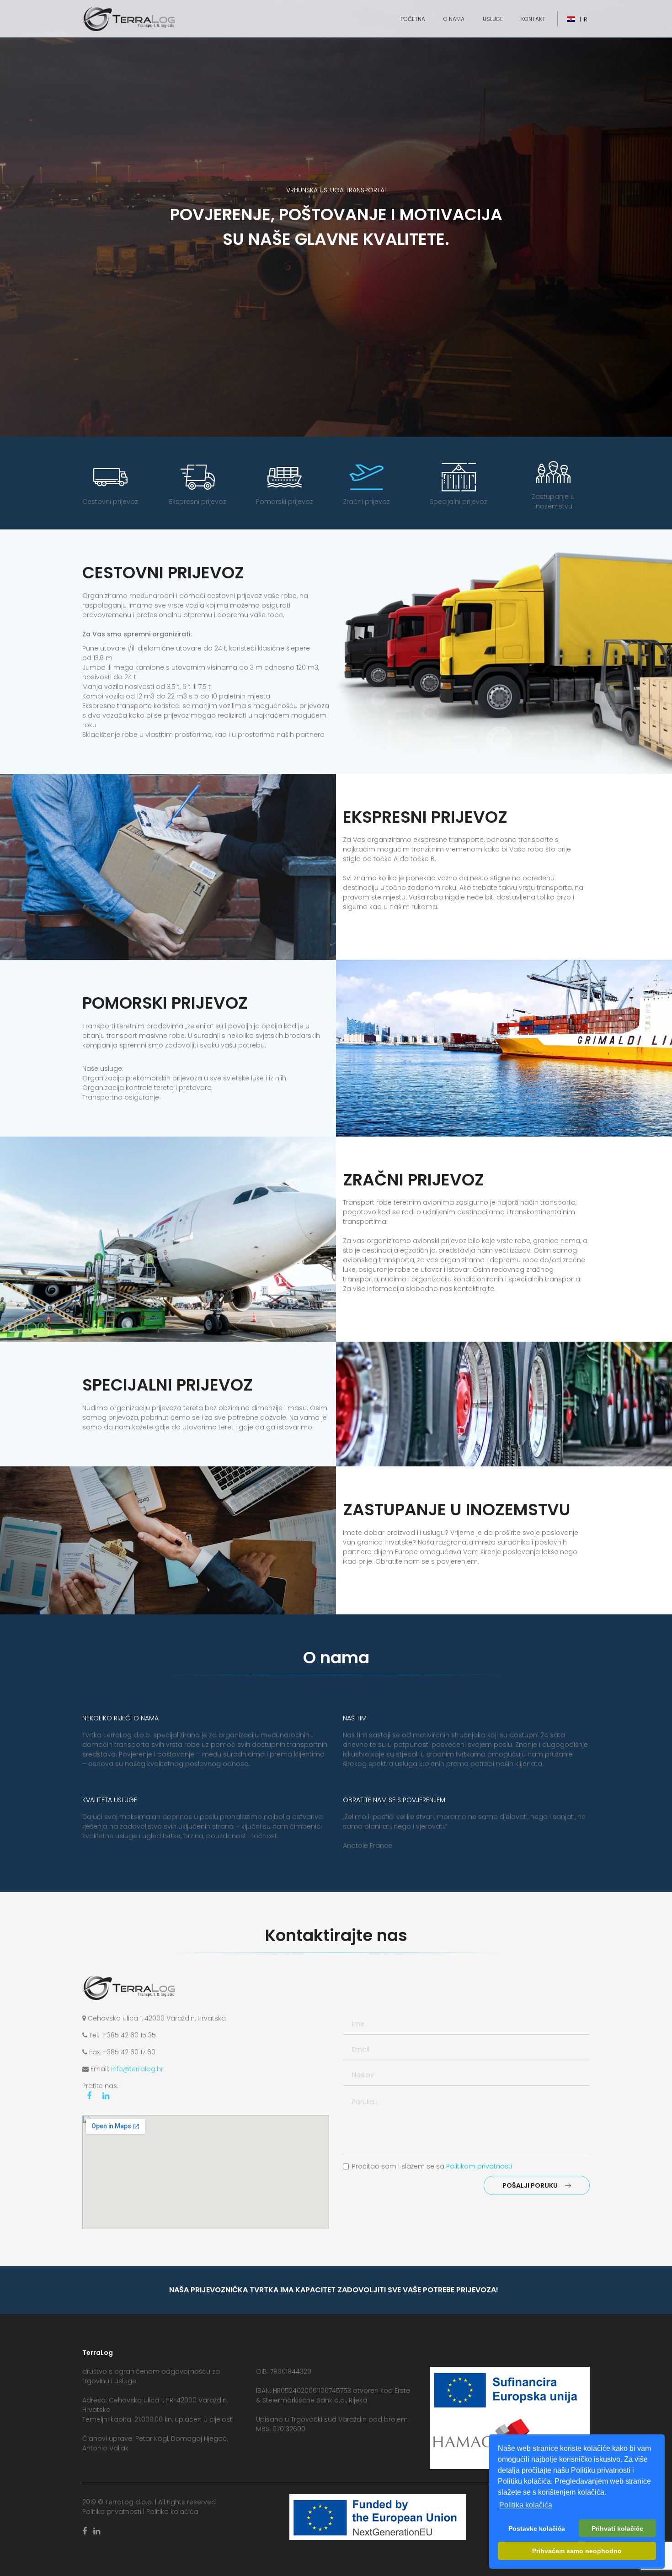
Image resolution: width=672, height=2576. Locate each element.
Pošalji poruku (530, 2185)
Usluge (493, 19)
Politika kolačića (172, 2512)
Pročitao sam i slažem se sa (432, 2166)
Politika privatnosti (112, 2512)
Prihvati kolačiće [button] (617, 2528)
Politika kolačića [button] (526, 2505)
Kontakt (533, 19)
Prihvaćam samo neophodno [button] (577, 2551)
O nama (454, 19)
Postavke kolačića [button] (537, 2528)
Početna (413, 19)
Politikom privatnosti (479, 2166)
